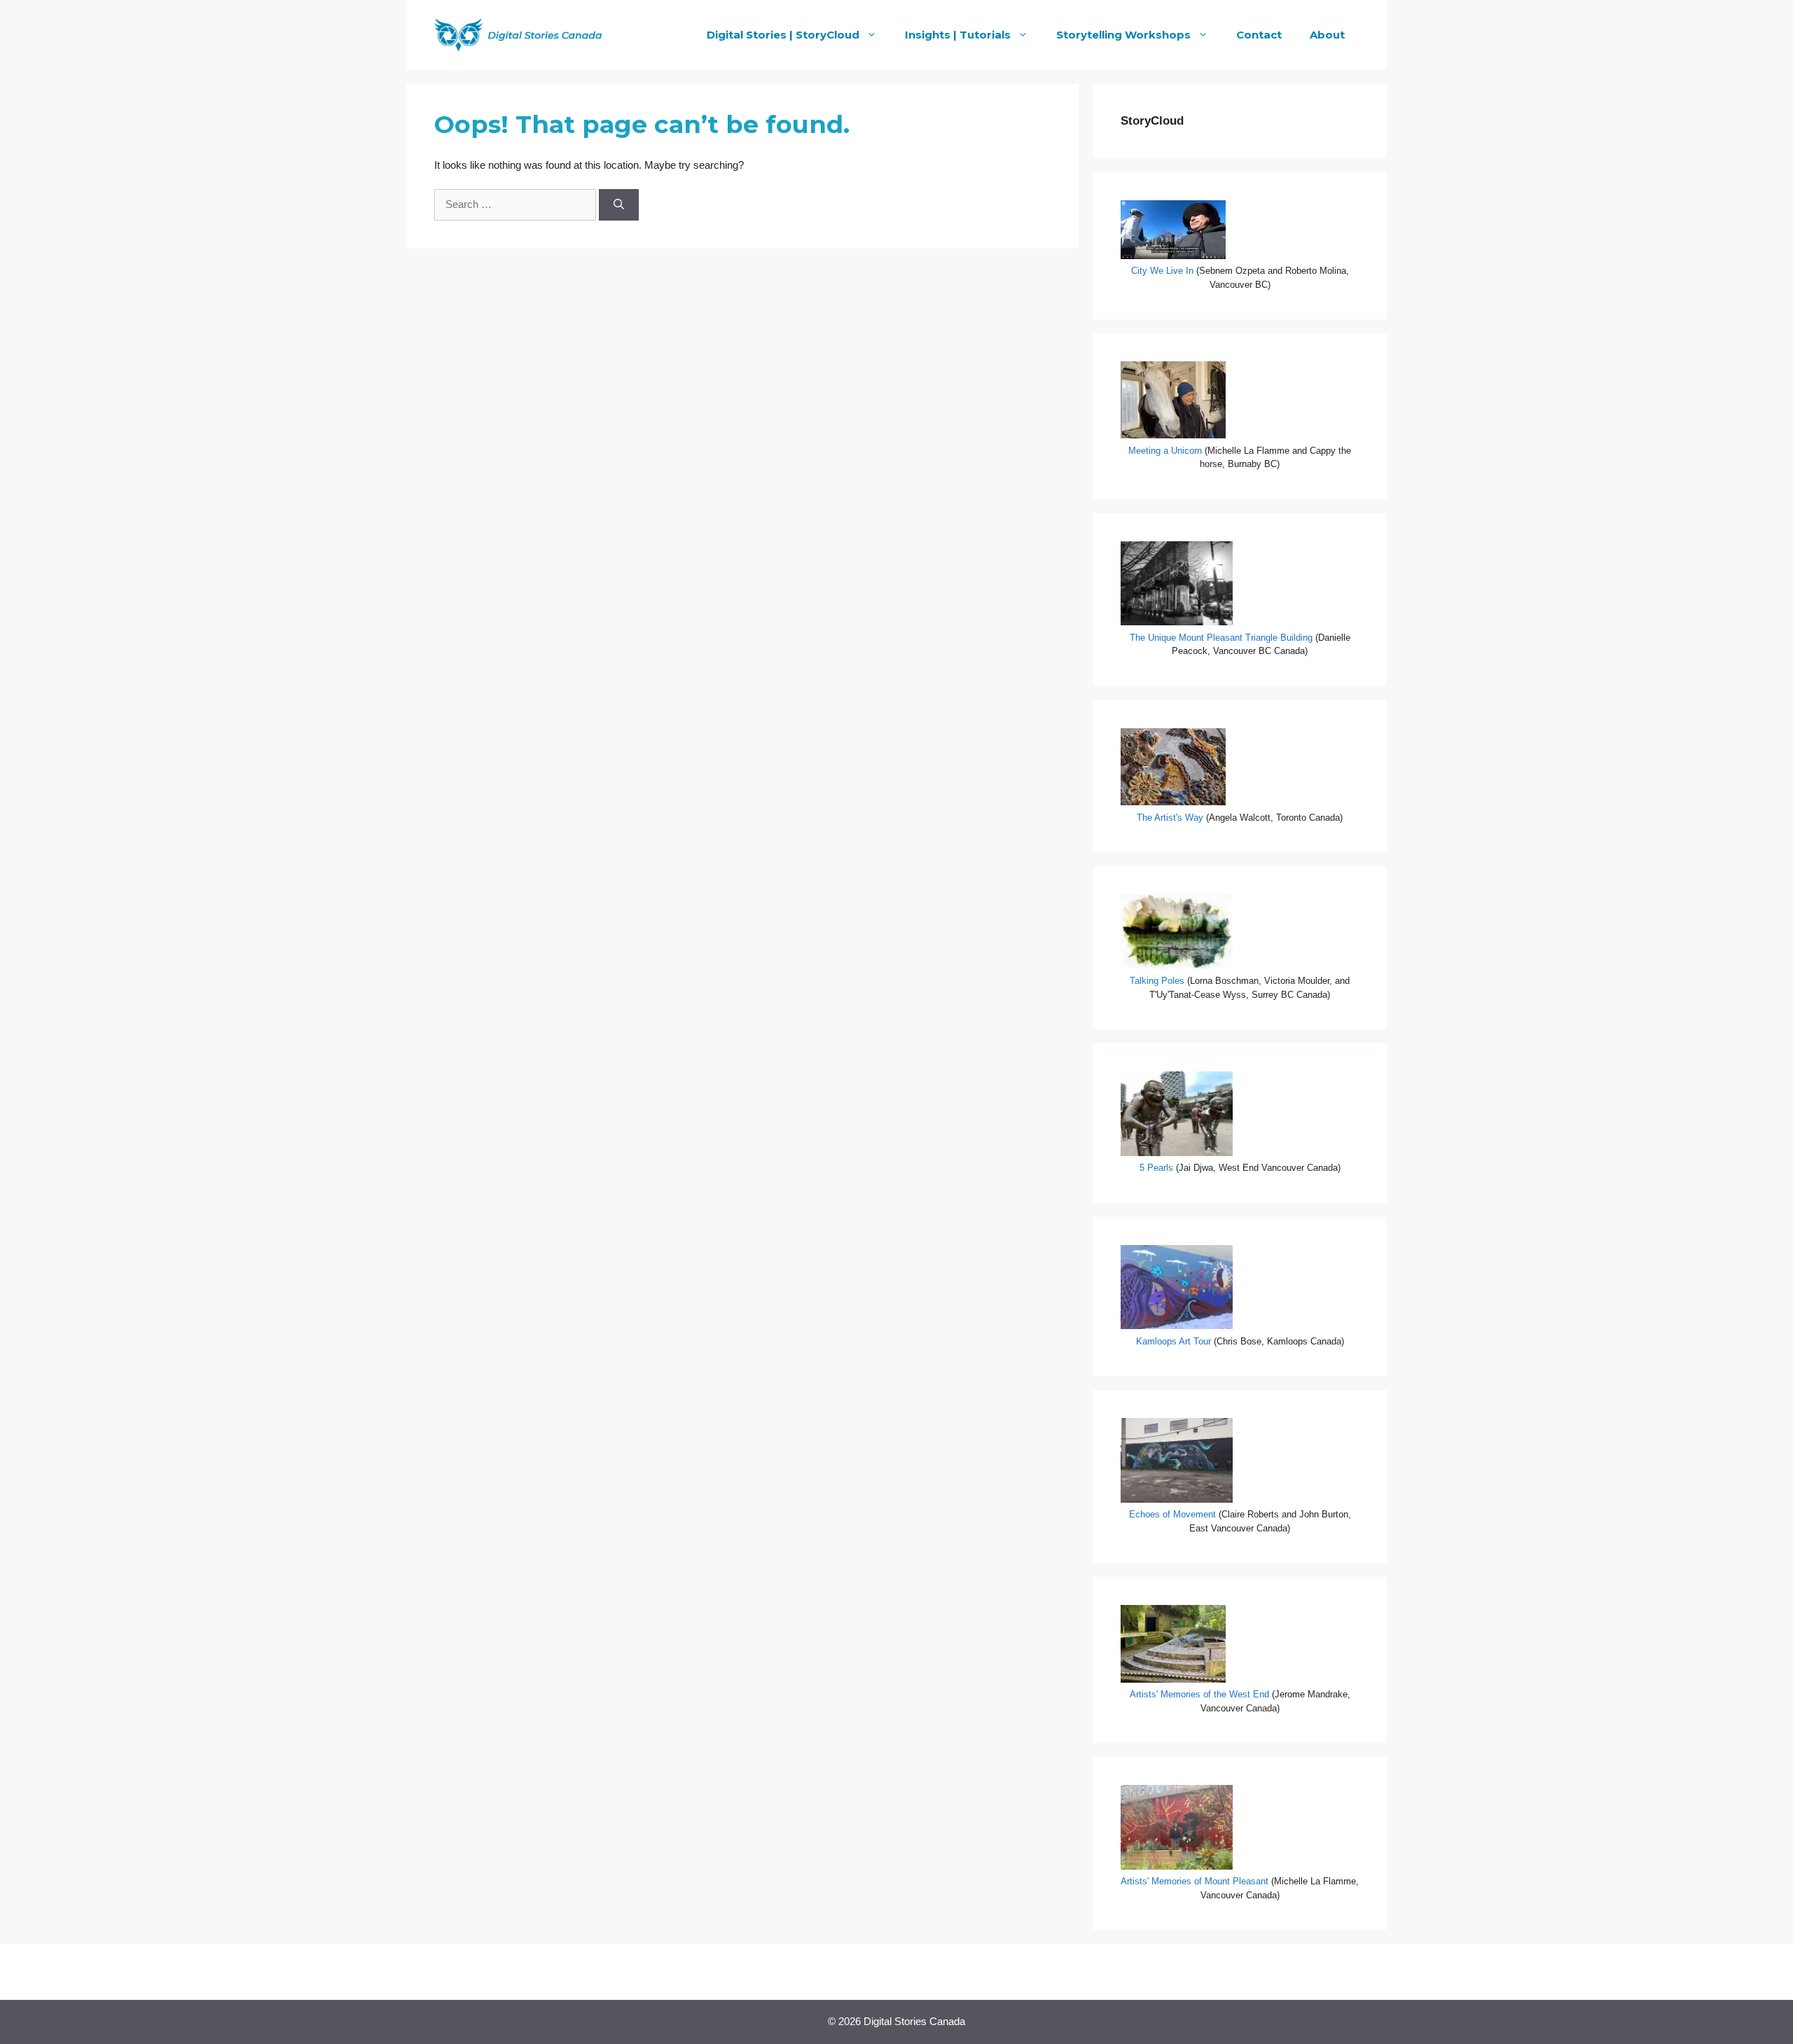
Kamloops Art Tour (1175, 1341)
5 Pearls (1156, 1168)
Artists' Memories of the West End (1199, 1694)
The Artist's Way (1171, 818)
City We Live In (1162, 271)
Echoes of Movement (1172, 1514)
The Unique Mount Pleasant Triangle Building (1221, 638)
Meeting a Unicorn (1165, 451)
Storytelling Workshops (1123, 35)
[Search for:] (517, 204)
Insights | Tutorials (958, 35)
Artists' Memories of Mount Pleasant (1196, 1881)
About (1327, 35)
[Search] (619, 205)
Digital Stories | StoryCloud (783, 35)
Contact (1259, 35)
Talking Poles (1158, 981)
